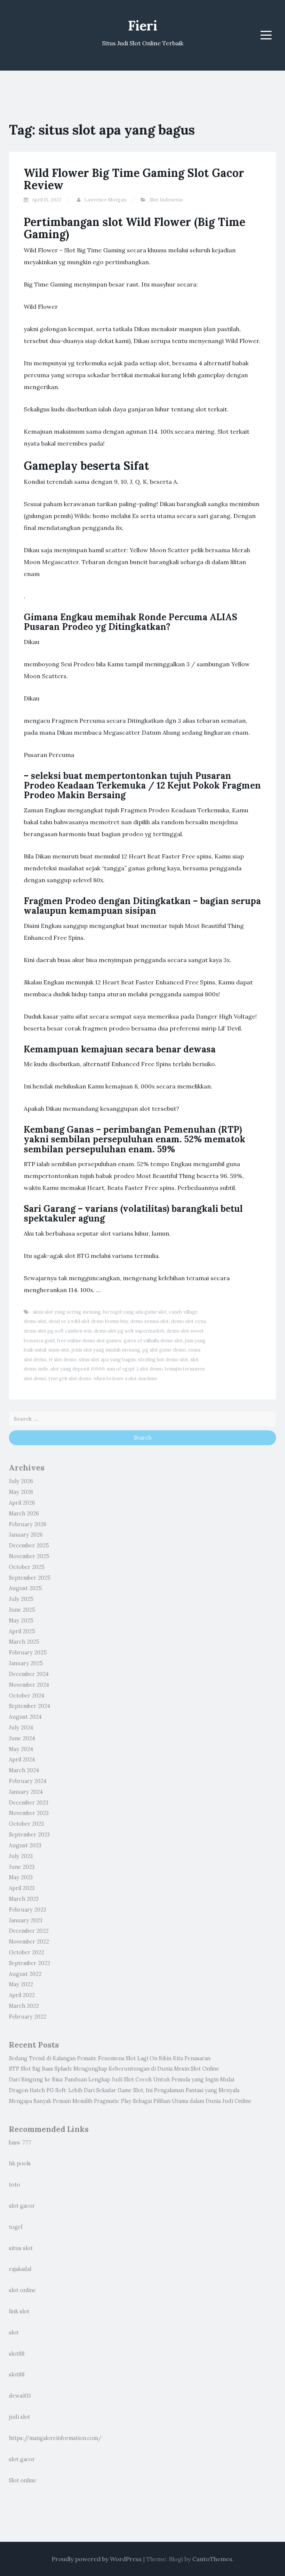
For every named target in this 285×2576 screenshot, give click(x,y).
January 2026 (26, 1535)
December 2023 (29, 1803)
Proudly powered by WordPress (97, 2559)
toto (14, 2185)
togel (16, 2227)
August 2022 (25, 1974)
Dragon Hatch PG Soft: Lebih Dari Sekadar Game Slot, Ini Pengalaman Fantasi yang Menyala (124, 2090)
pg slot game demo (164, 1350)
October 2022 (27, 1952)
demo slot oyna (189, 1321)
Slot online (23, 2480)
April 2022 (22, 1995)
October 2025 (27, 1567)
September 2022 (30, 1963)
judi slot (19, 2417)
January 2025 (26, 1663)
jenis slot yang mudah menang (106, 1350)
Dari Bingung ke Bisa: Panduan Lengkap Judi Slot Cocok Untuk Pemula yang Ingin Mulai (122, 2080)
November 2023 (29, 1813)
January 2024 (26, 1792)
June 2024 (22, 1738)
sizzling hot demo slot (163, 1360)
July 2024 (21, 1728)
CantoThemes (212, 2559)
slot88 (17, 2354)
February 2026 (28, 1524)
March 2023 (24, 1899)
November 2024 (29, 1685)
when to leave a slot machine (125, 1378)
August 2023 (25, 1845)
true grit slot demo (70, 1378)
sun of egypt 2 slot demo (135, 1369)
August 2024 (25, 1717)
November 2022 (29, 1942)
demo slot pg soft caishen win (58, 1331)
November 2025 (29, 1556)
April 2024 (22, 1760)
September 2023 (29, 1835)
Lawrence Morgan (105, 200)
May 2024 (21, 1749)
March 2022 (24, 2006)
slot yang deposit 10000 (78, 1369)
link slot (19, 2311)
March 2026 (24, 1514)
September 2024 (30, 1706)
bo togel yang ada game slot (135, 1312)
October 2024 (27, 1696)
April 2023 (22, 1888)
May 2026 (21, 1492)
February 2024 (28, 1781)
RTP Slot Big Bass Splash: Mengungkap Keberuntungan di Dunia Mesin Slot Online (114, 2069)
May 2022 (21, 1984)
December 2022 (29, 1931)
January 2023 (26, 1920)
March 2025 (24, 1642)
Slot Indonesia (166, 200)
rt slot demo (63, 1360)
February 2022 (28, 2017)
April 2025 (22, 1631)
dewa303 (20, 2396)
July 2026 (21, 1481)
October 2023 (26, 1824)
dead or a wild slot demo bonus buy (88, 1321)
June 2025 (22, 1610)
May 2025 (21, 1621)
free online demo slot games (89, 1341)
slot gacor (22, 2206)
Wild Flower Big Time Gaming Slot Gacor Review (134, 179)
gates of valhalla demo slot (153, 1341)
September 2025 (30, 1578)
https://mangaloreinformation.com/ (55, 2438)
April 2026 (22, 1503)
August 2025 (25, 1588)
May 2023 (21, 1877)
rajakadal (20, 2269)
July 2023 (21, 1856)
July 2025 (21, 1599)
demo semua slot (150, 1321)
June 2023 (22, 1867)
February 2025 (28, 1653)
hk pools (20, 2164)
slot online (22, 2290)
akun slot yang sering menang (67, 1312)
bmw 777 (20, 2143)
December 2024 (29, 1674)
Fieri (143, 26)
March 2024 (24, 1770)
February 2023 (27, 1910)
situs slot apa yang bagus (107, 1360)
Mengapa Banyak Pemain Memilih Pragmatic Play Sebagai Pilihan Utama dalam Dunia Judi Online (130, 2101)
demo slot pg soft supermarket (129, 1331)
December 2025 (29, 1546)
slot (14, 2333)
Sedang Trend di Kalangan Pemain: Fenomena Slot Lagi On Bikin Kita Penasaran (110, 2058)
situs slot (21, 2248)
